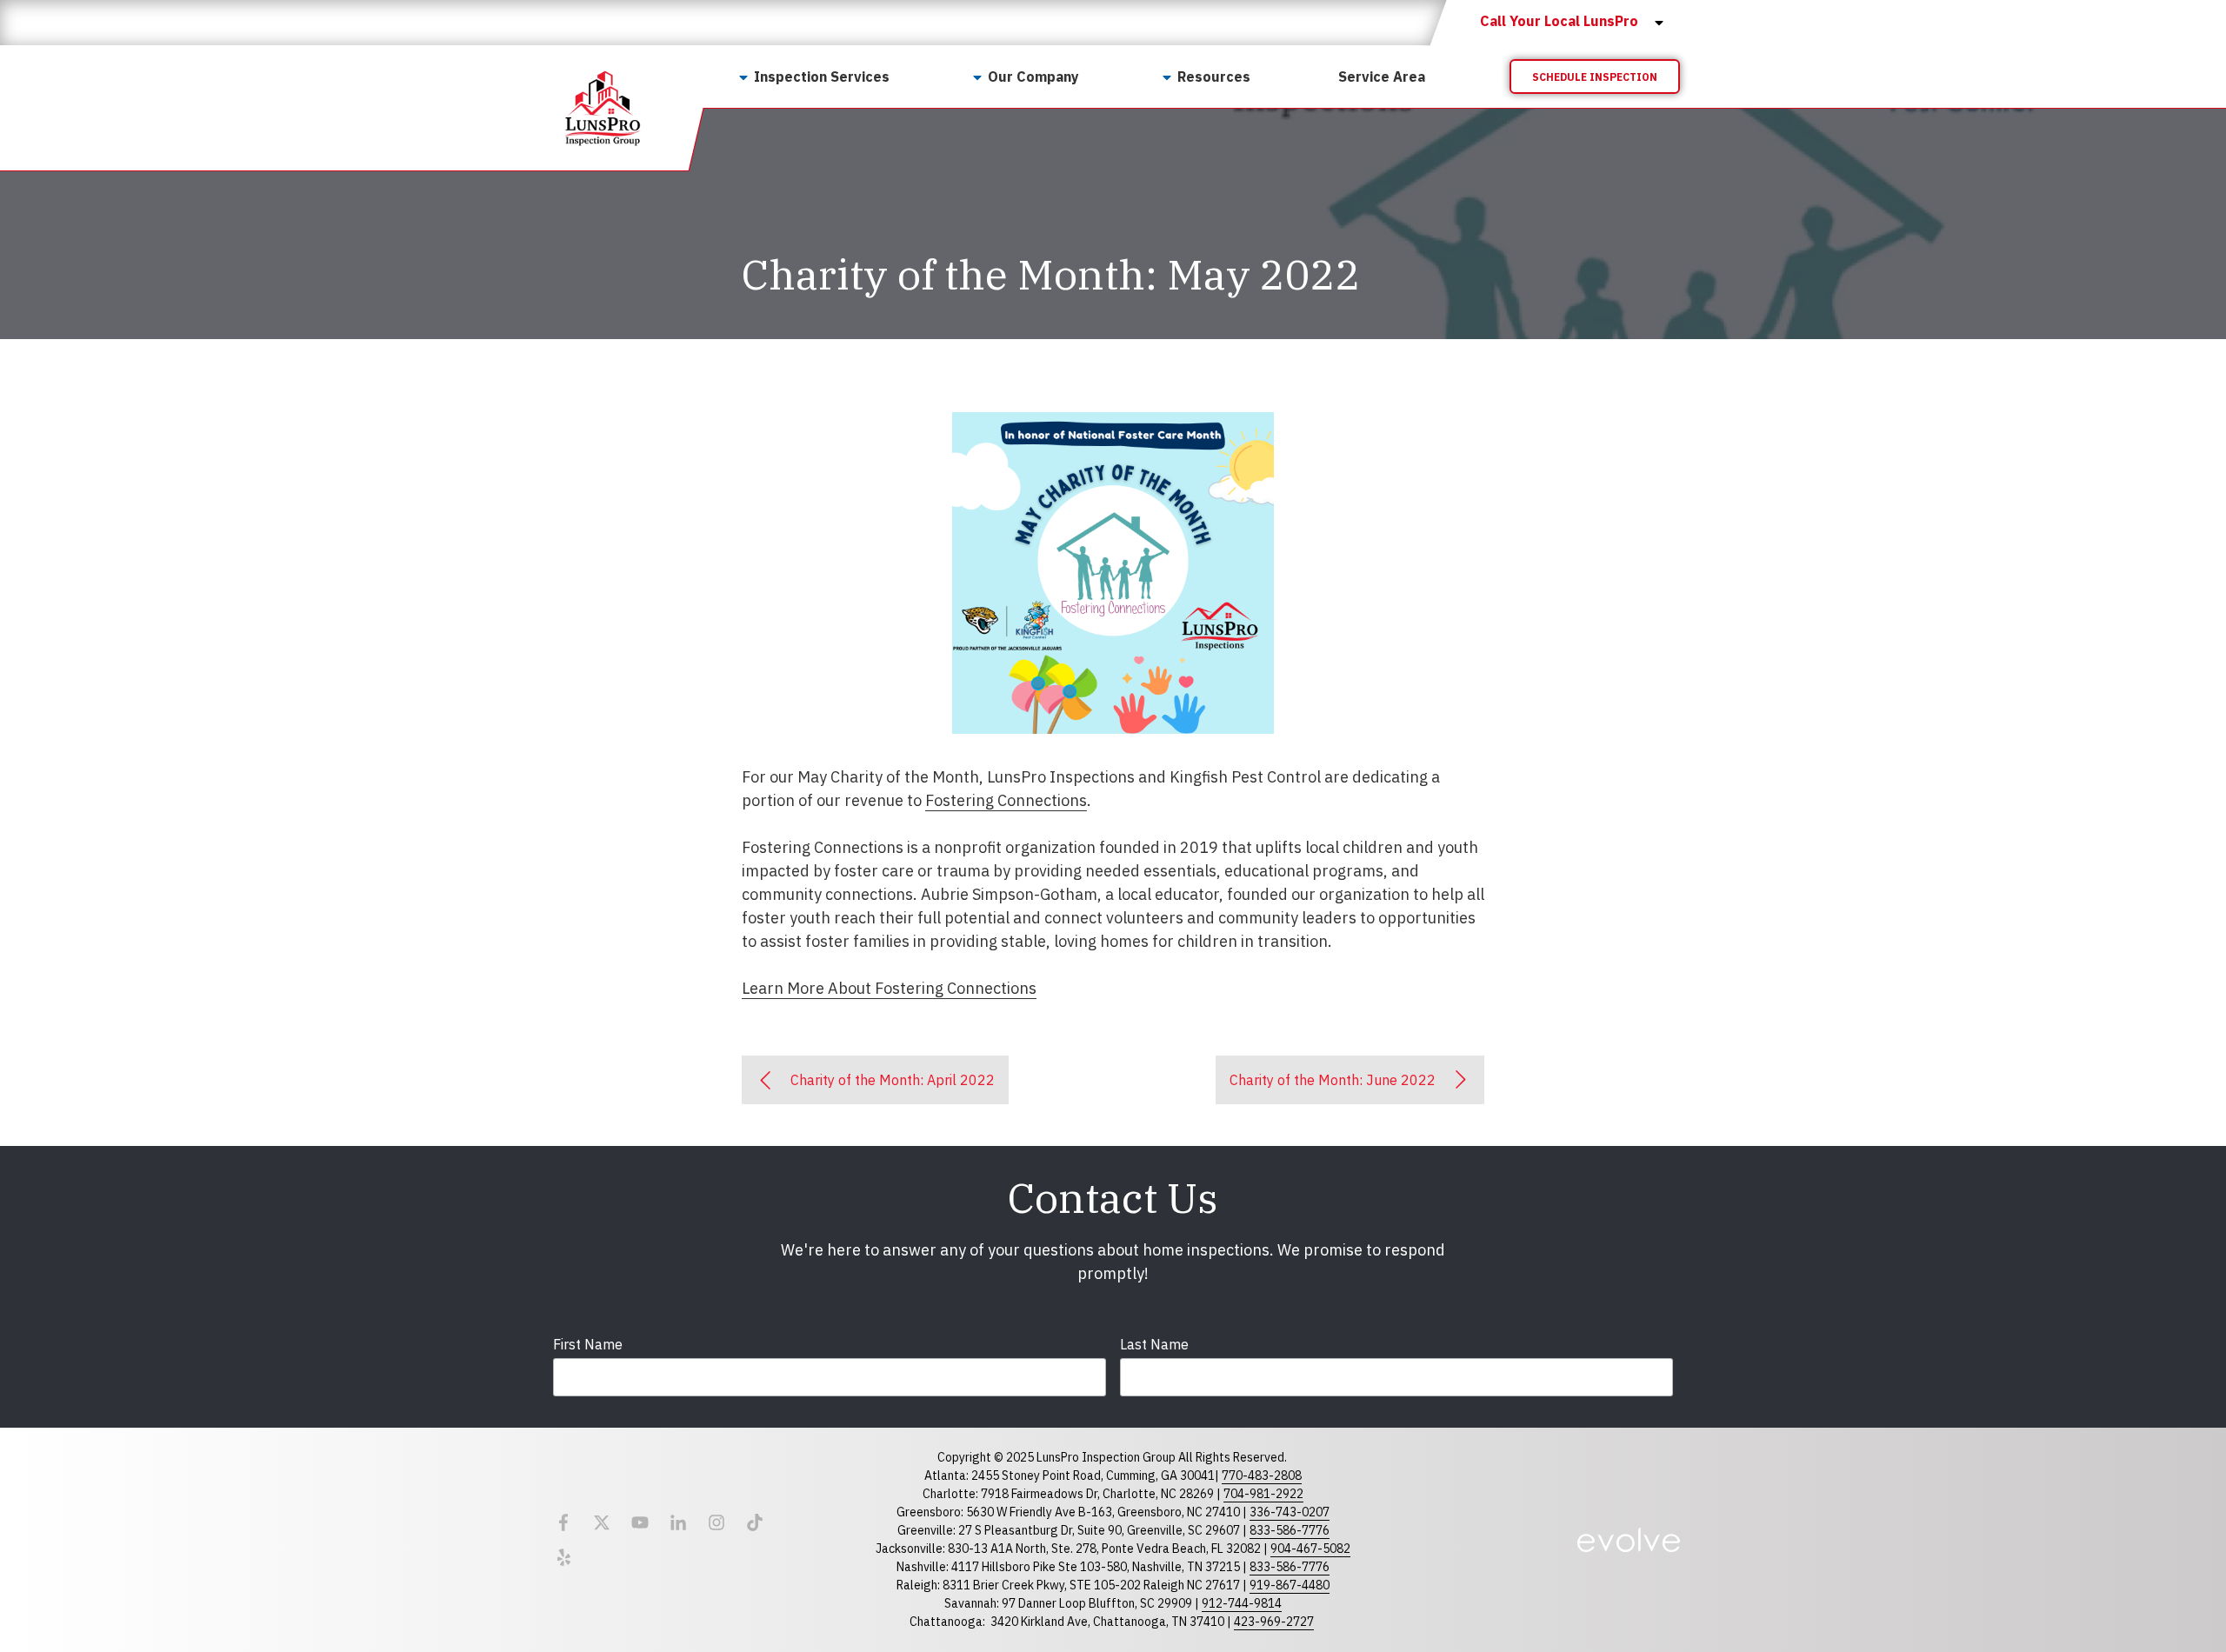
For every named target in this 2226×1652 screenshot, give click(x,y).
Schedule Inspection (1595, 77)
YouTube (640, 1522)
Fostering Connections (1006, 800)
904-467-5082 (1310, 1549)
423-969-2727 (1274, 1622)
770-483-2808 (1262, 1475)
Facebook (563, 1522)
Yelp (563, 1557)
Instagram (716, 1522)
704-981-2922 (1263, 1494)
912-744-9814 (1242, 1603)
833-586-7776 (1290, 1530)
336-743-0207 (1290, 1512)
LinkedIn (678, 1522)
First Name (588, 1344)
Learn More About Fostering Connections (889, 988)
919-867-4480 (1290, 1585)
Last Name (1154, 1344)
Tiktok (755, 1522)
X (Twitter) (602, 1522)
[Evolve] (1629, 1540)
